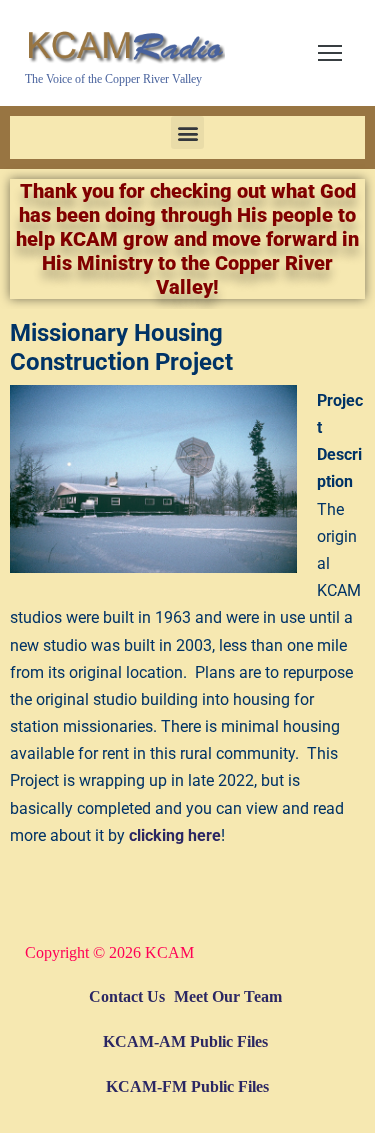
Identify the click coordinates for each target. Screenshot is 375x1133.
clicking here (175, 835)
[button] (187, 132)
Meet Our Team (228, 996)
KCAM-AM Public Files (185, 1041)
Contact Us (127, 996)
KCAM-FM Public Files (187, 1086)
